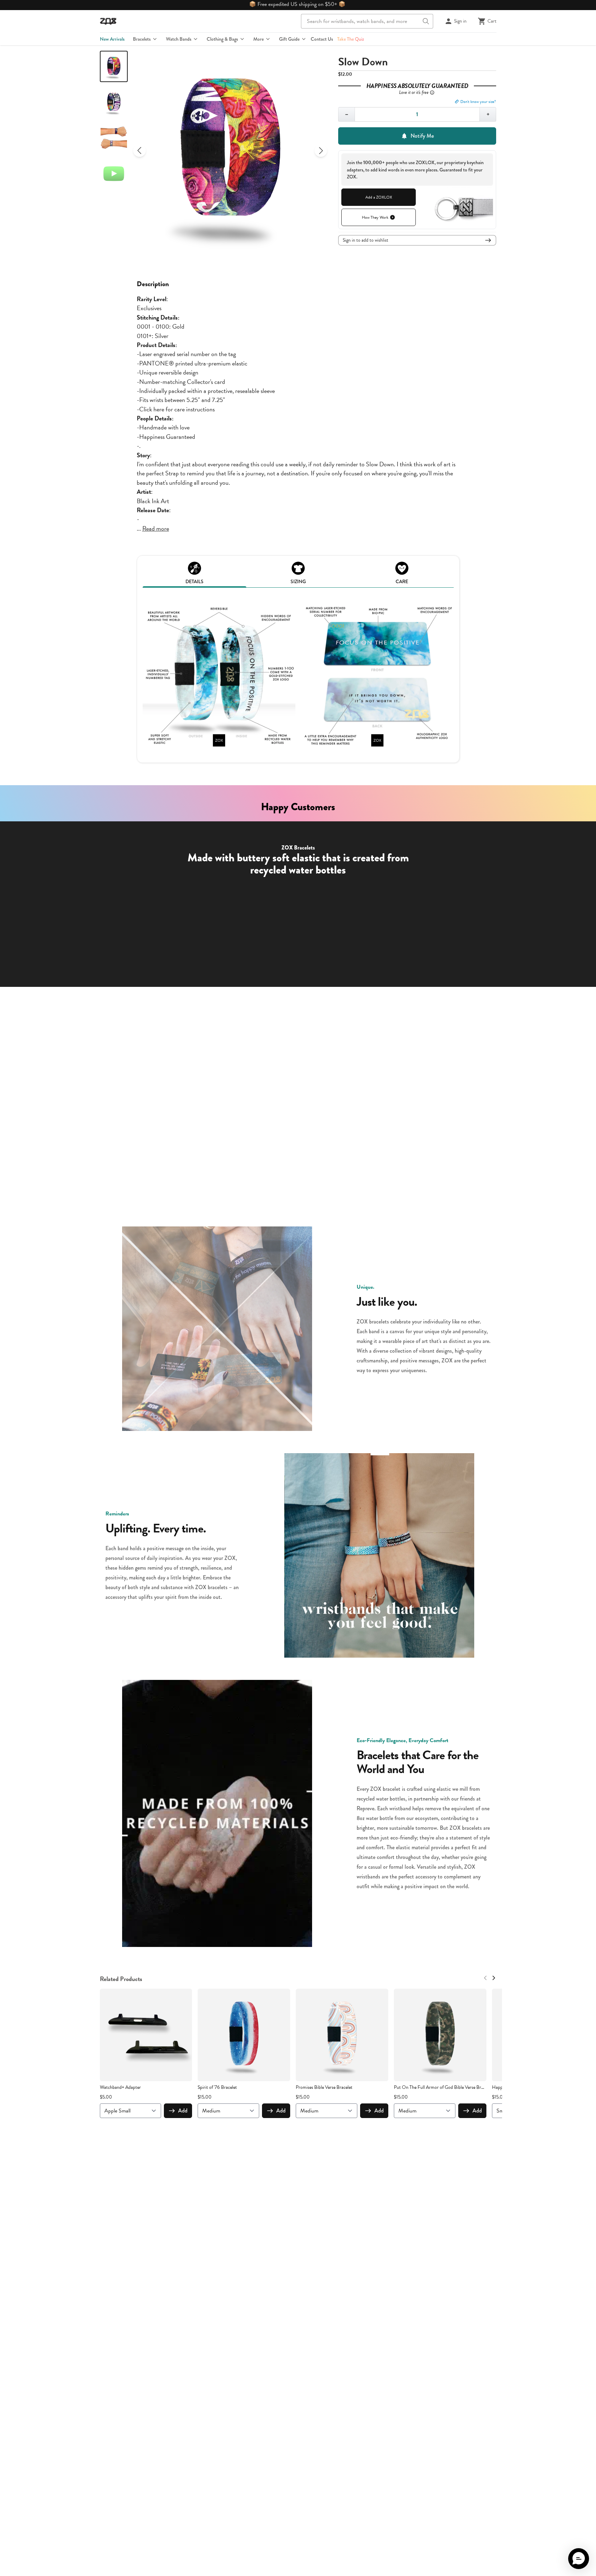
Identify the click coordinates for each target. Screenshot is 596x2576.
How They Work (375, 217)
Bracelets (142, 39)
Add (183, 2111)
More (259, 39)
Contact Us (322, 39)
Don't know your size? (478, 102)
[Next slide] (321, 151)
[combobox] (367, 21)
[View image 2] (114, 102)
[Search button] (426, 21)
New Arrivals (112, 39)
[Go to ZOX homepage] (108, 21)
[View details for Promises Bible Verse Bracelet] (342, 2035)
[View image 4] (114, 174)
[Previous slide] (140, 151)
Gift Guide (289, 39)
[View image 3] (114, 138)
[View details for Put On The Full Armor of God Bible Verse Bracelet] (440, 2035)
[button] (579, 2559)
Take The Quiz (351, 39)
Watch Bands (179, 39)
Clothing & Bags (222, 39)
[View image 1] (114, 66)
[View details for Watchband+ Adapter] (146, 2035)
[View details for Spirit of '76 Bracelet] (244, 2035)
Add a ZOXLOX (379, 197)
